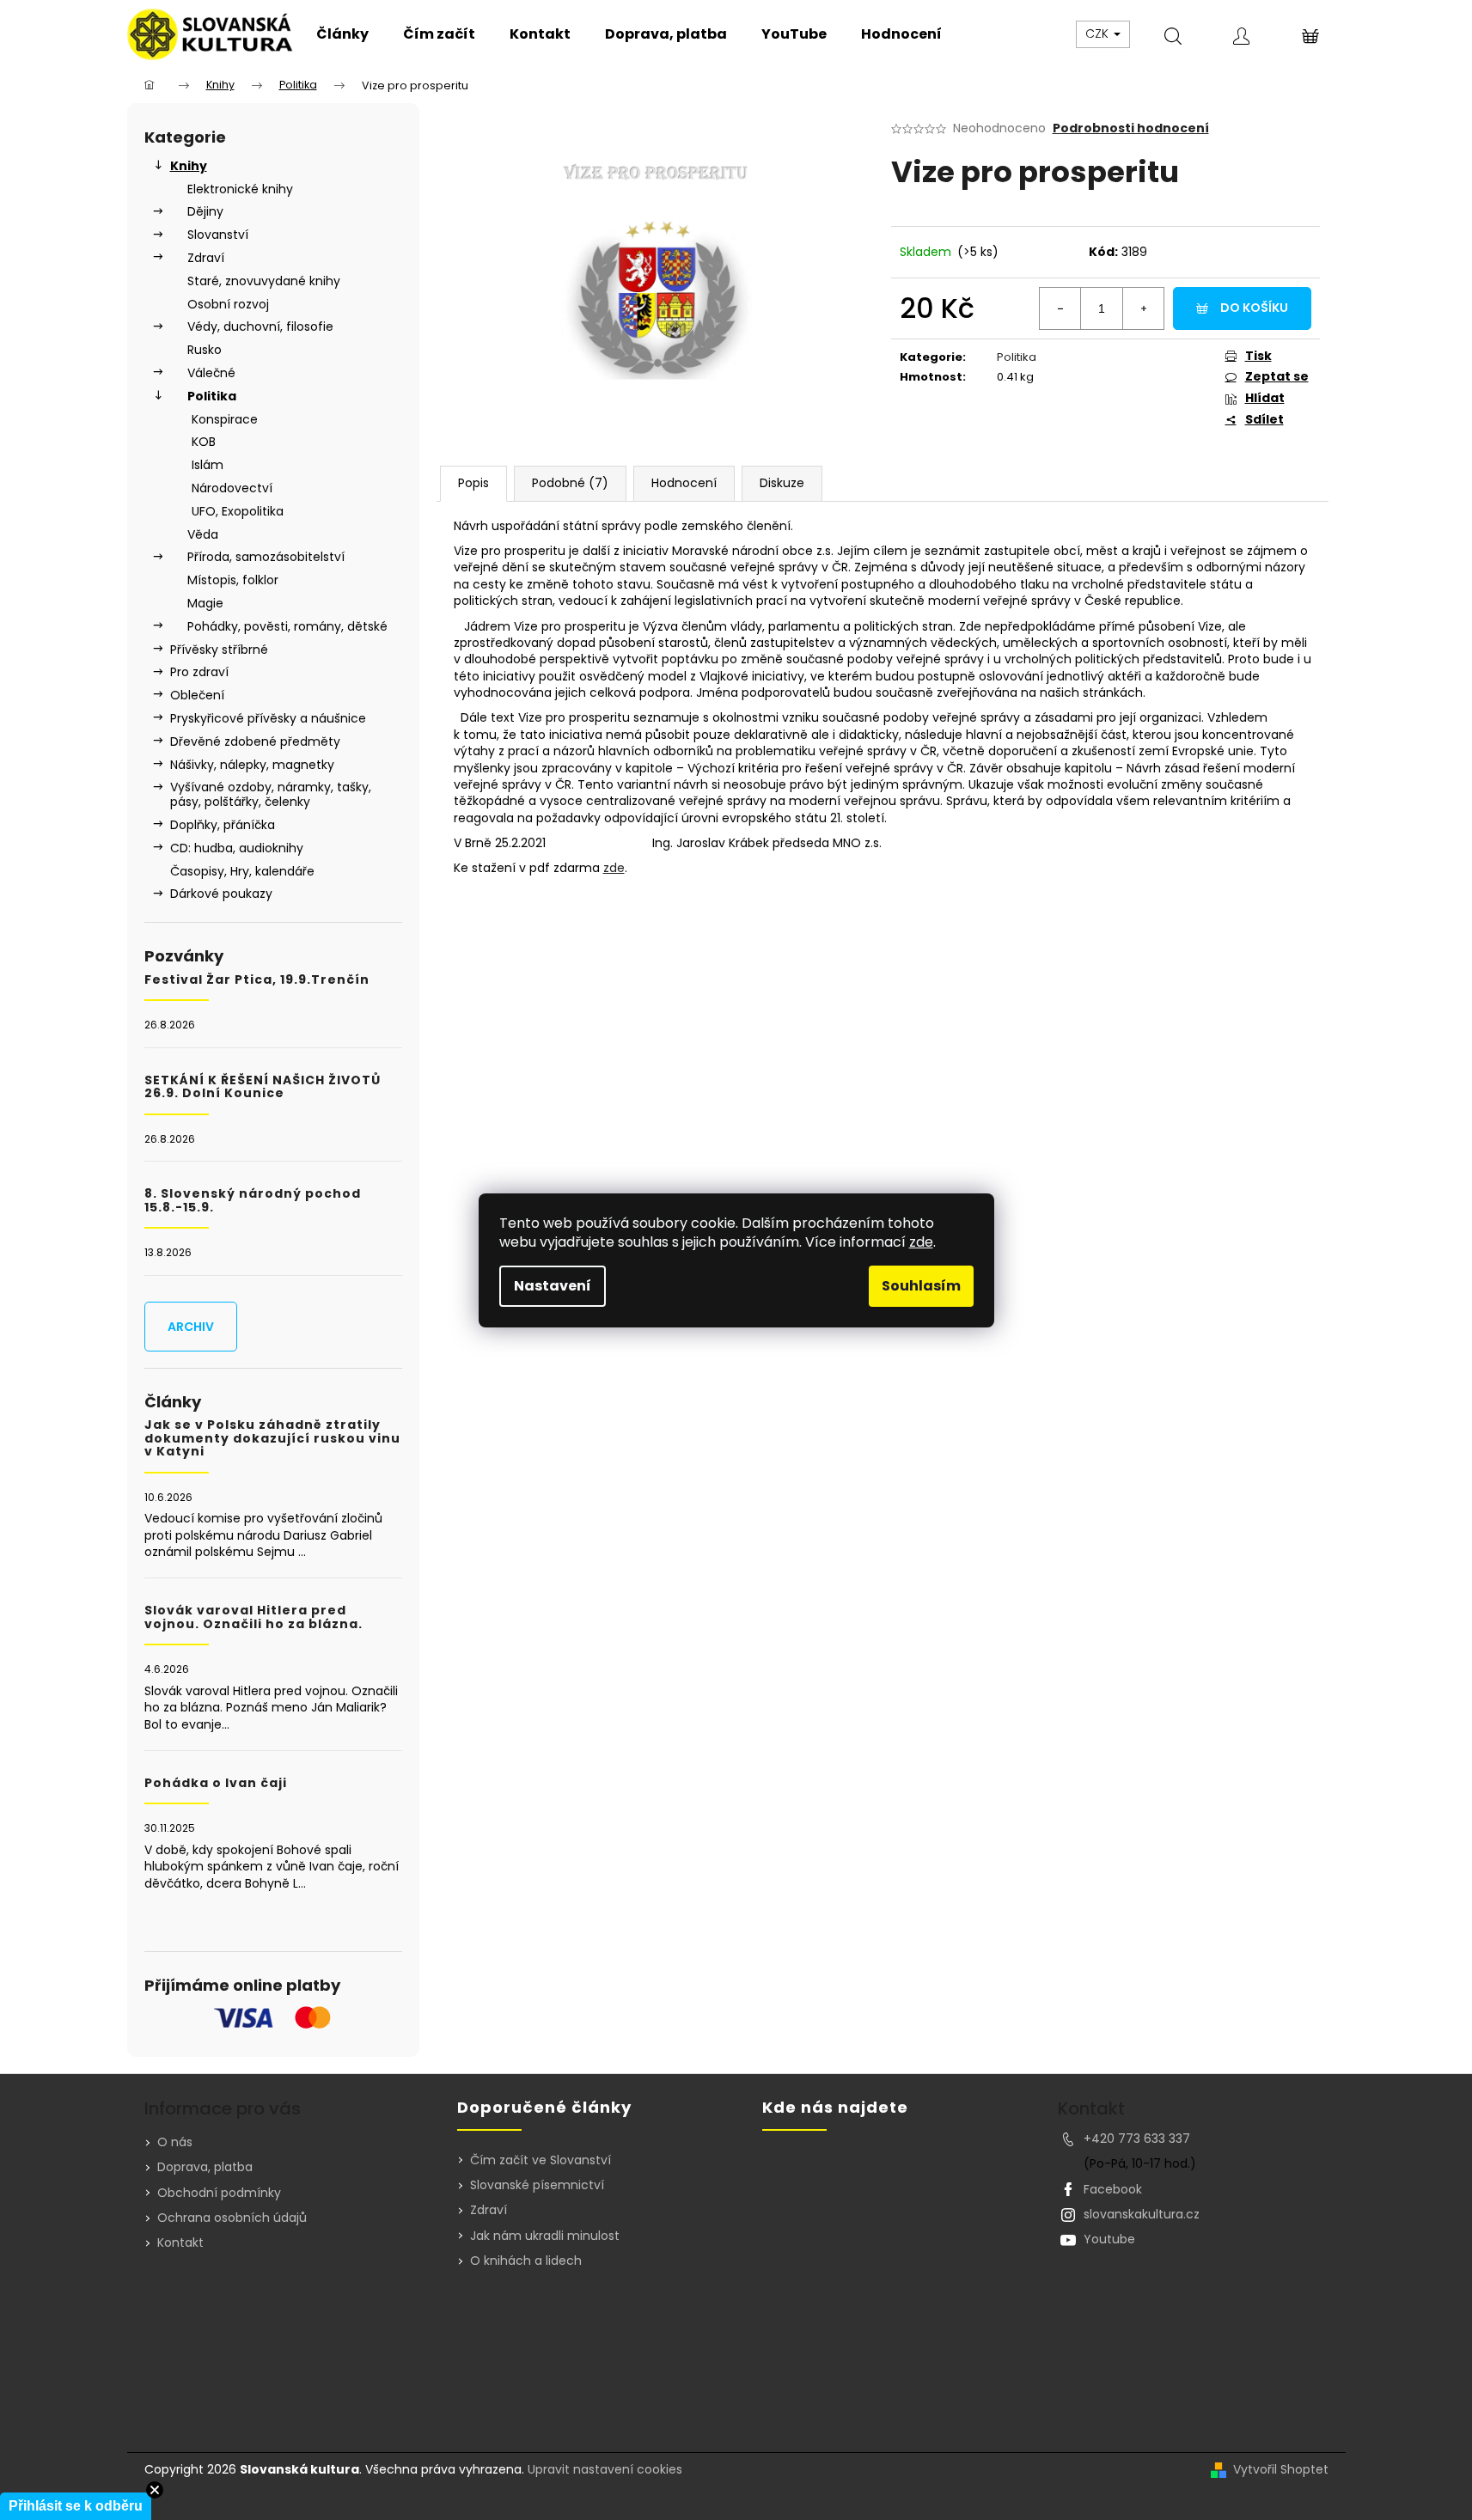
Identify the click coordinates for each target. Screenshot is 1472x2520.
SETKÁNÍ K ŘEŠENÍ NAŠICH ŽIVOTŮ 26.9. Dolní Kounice (263, 1087)
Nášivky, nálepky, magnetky (252, 765)
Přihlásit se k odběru (76, 2506)
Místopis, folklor (233, 580)
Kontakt (180, 2242)
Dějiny (205, 211)
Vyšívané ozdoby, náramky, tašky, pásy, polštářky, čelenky (271, 794)
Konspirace (225, 419)
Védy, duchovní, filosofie (260, 326)
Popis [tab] (473, 483)
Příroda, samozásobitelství (266, 557)
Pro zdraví (199, 672)
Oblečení (197, 695)
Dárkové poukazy (221, 894)
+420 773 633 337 (1137, 2139)
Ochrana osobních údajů (232, 2218)
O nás (175, 2142)
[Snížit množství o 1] (1060, 308)
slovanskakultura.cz (1142, 2214)
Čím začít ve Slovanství (541, 2160)
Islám (208, 465)
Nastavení (553, 1286)
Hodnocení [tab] (684, 483)
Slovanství (218, 235)
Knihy (189, 166)
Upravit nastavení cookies (605, 2469)
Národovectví (232, 488)
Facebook (1113, 2189)
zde (921, 1242)
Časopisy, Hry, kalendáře (242, 871)
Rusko (205, 350)
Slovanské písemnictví (537, 2185)
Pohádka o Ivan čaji (216, 1783)
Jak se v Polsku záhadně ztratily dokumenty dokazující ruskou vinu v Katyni (272, 1438)
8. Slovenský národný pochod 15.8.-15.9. (253, 1201)
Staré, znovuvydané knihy (264, 281)
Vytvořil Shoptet (1281, 2470)
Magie (205, 603)
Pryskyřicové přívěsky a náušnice (268, 718)
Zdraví (206, 258)
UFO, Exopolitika (238, 511)
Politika (212, 396)
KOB (204, 442)
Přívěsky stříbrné (219, 650)
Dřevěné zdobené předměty (255, 741)
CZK (1099, 34)
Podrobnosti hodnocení (1131, 128)
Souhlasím (921, 1286)
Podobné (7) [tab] (570, 483)
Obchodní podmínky (219, 2193)
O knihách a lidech (526, 2261)
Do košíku (1254, 308)
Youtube (1109, 2239)
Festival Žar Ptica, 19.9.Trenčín (257, 980)
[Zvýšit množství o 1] (1143, 308)
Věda (203, 534)
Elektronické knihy (240, 189)
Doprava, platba (205, 2167)
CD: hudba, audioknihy (237, 848)
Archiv (191, 1327)
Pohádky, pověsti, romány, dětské (287, 626)
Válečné (211, 373)
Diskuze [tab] (782, 483)
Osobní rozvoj (228, 304)
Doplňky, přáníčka (223, 825)
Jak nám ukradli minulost (545, 2236)
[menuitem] (342, 34)
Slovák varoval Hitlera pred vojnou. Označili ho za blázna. (253, 1617)
